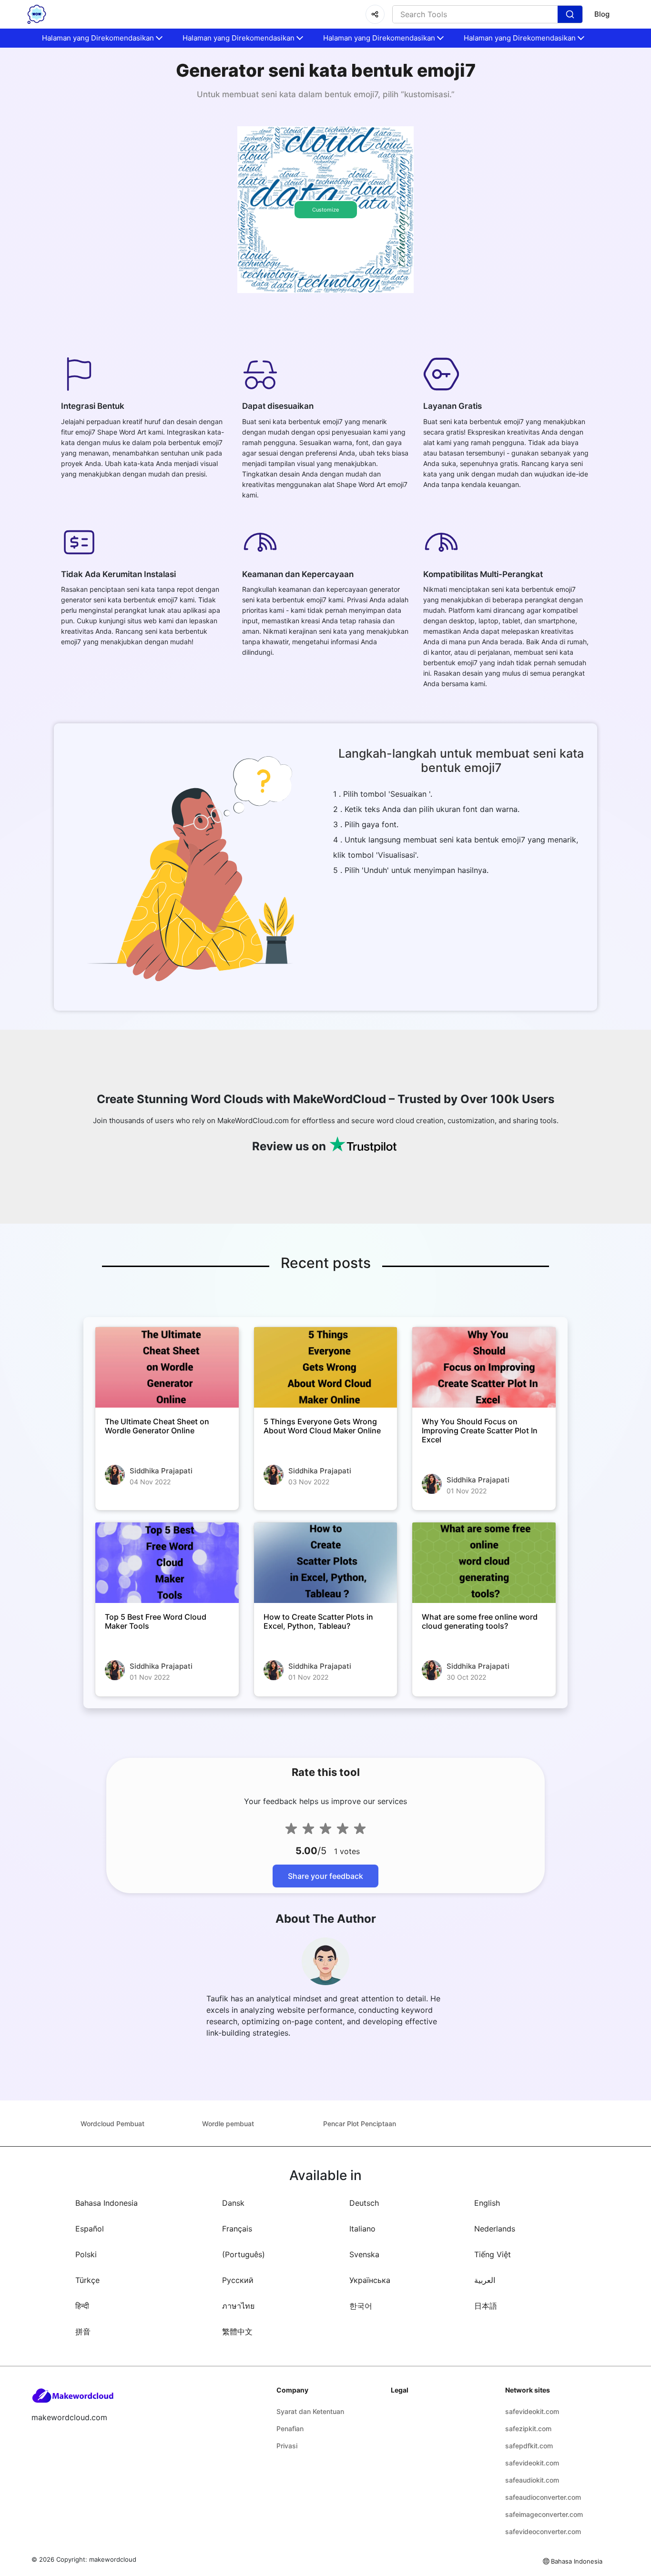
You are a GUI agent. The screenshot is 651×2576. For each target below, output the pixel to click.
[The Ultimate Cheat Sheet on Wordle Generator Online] (167, 1367)
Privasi (287, 2446)
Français (237, 2229)
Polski (86, 2254)
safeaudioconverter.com (543, 2497)
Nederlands (495, 2229)
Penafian (290, 2429)
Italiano (362, 2229)
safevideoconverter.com (543, 2531)
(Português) (244, 2254)
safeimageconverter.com (544, 2514)
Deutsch (364, 2203)
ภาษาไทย (238, 2306)
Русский (238, 2280)
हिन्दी (82, 2306)
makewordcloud (113, 2559)
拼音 (83, 2332)
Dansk (233, 2203)
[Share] (375, 14)
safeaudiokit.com (532, 2480)
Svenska (364, 2254)
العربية (485, 2280)
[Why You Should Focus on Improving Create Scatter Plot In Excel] (484, 1367)
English (487, 2203)
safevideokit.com (532, 2411)
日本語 (486, 2306)
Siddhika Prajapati (161, 1471)
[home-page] (37, 14)
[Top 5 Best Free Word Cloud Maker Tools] (167, 1563)
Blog (602, 14)
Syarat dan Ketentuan (310, 2411)
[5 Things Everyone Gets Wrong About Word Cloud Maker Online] (326, 1367)
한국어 (361, 2306)
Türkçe (87, 2280)
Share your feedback (325, 1876)
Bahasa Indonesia (107, 2203)
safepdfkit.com (529, 2446)
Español (90, 2229)
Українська (370, 2280)
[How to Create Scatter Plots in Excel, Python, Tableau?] (326, 1563)
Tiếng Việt (493, 2254)
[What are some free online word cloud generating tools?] (484, 1563)
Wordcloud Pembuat (112, 2124)
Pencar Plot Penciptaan (360, 2124)
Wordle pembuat (228, 2124)
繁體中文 (237, 2332)
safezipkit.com (528, 2429)
